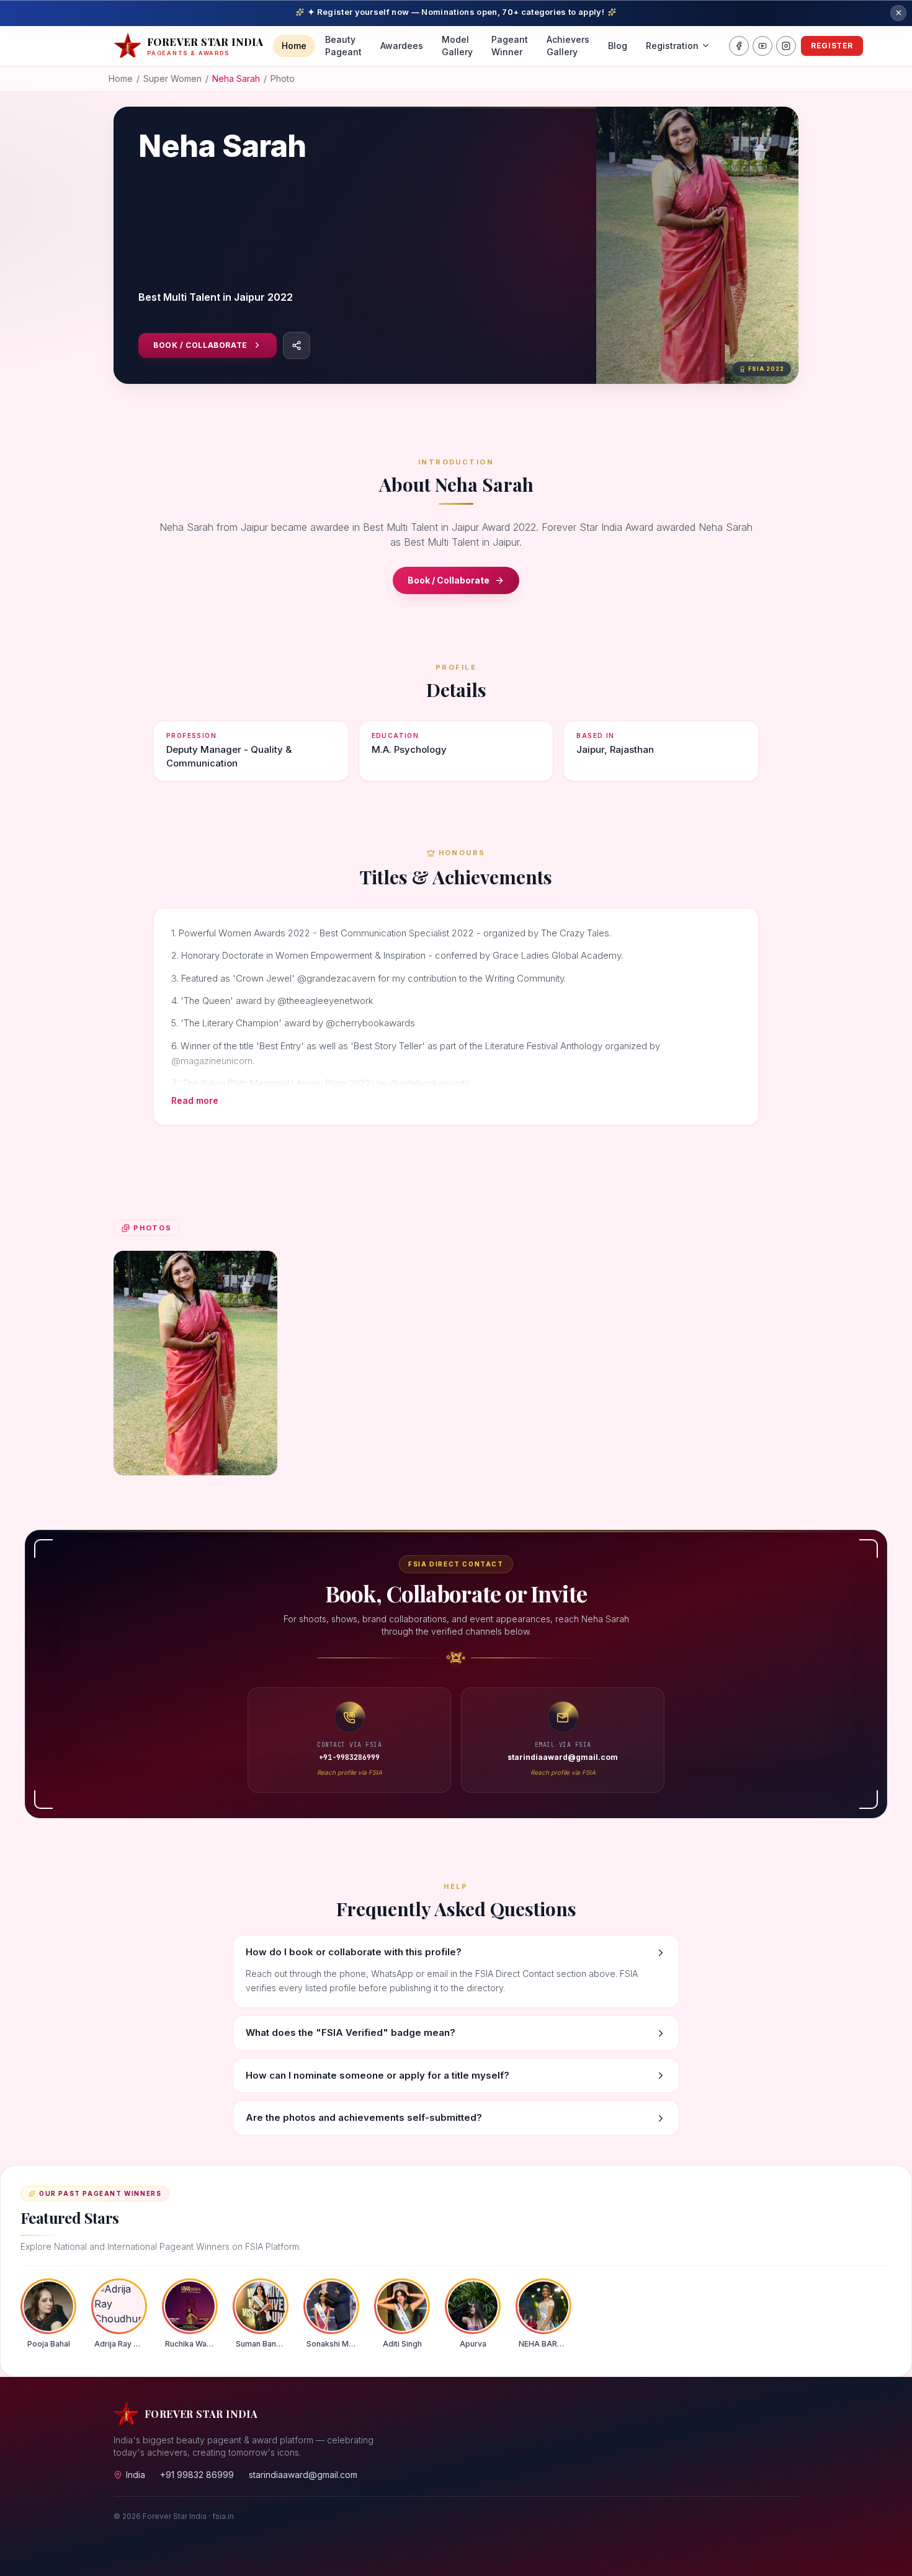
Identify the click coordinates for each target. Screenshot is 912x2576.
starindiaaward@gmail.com (303, 2475)
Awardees (402, 46)
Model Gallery (457, 46)
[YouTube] (762, 46)
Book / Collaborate (200, 345)
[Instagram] (786, 46)
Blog (618, 46)
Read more (195, 1100)
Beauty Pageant (343, 46)
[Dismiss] (898, 13)
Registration (672, 46)
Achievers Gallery (568, 46)
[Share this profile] (297, 345)
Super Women (172, 78)
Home (294, 46)
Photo (283, 78)
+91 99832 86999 (197, 2475)
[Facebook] (739, 46)
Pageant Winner (510, 46)
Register (832, 46)
